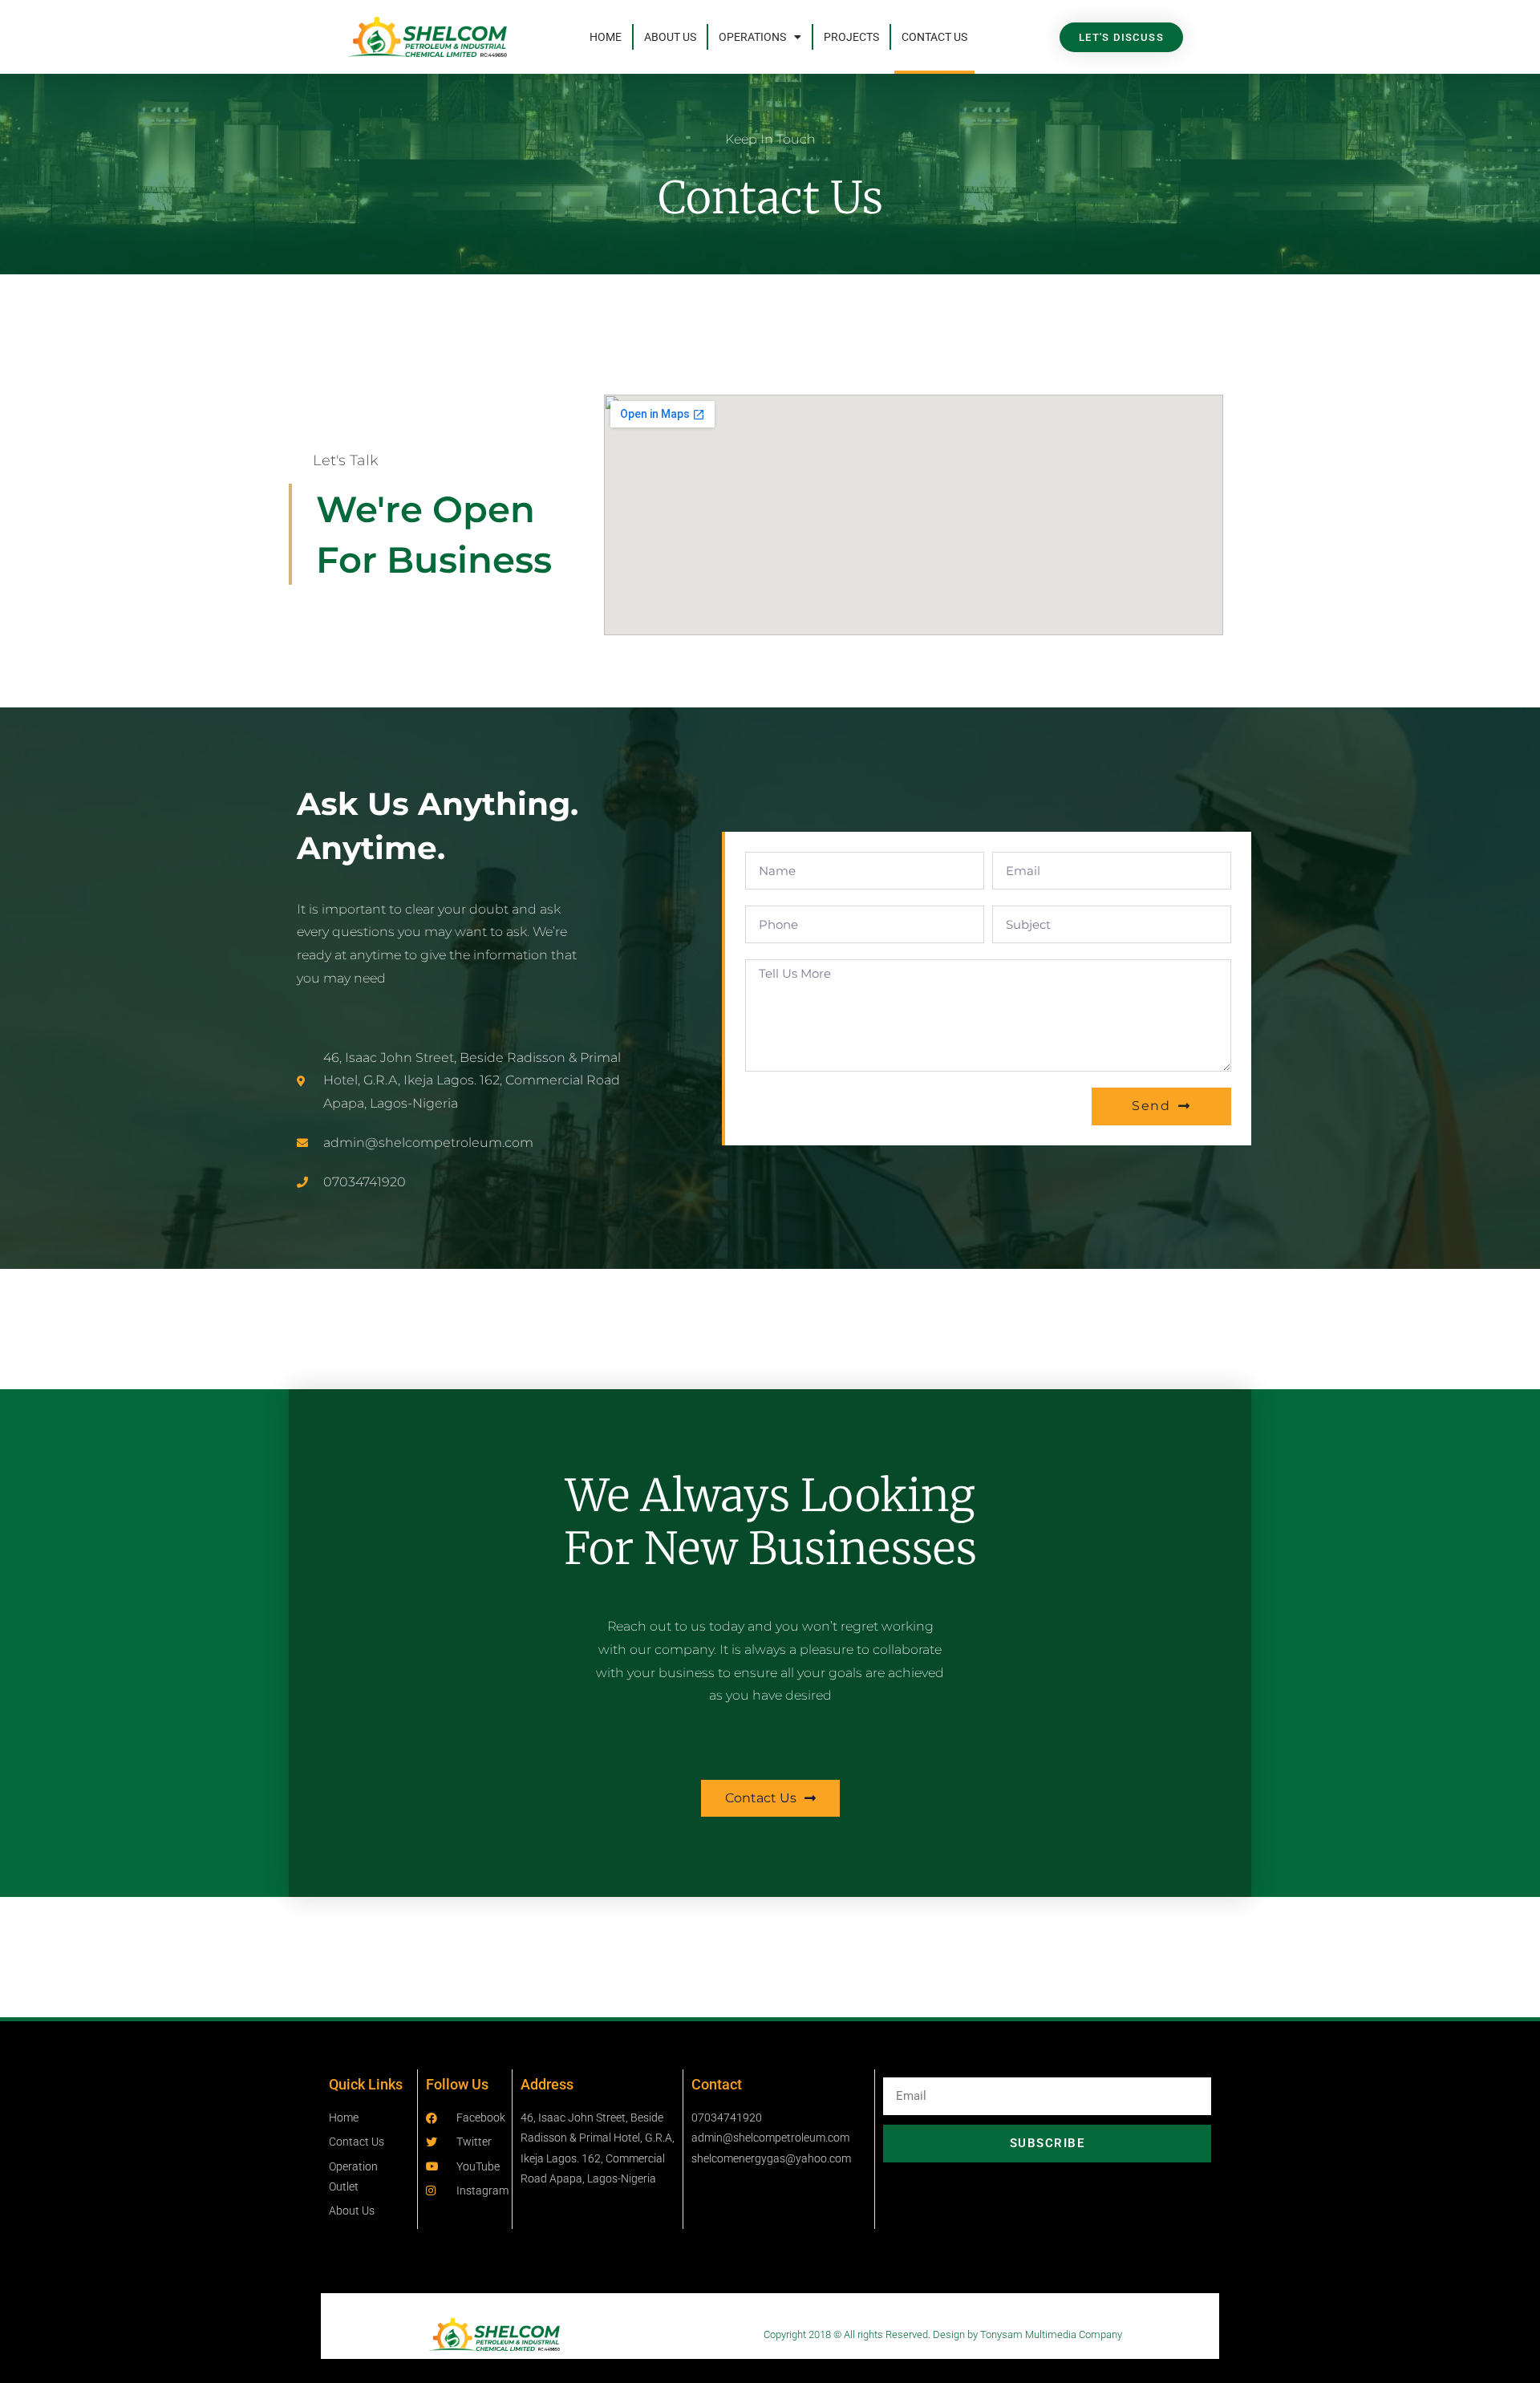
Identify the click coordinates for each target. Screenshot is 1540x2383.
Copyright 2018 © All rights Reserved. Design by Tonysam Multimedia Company (943, 2334)
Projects (851, 37)
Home (606, 37)
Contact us (934, 37)
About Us (670, 37)
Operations (752, 37)
